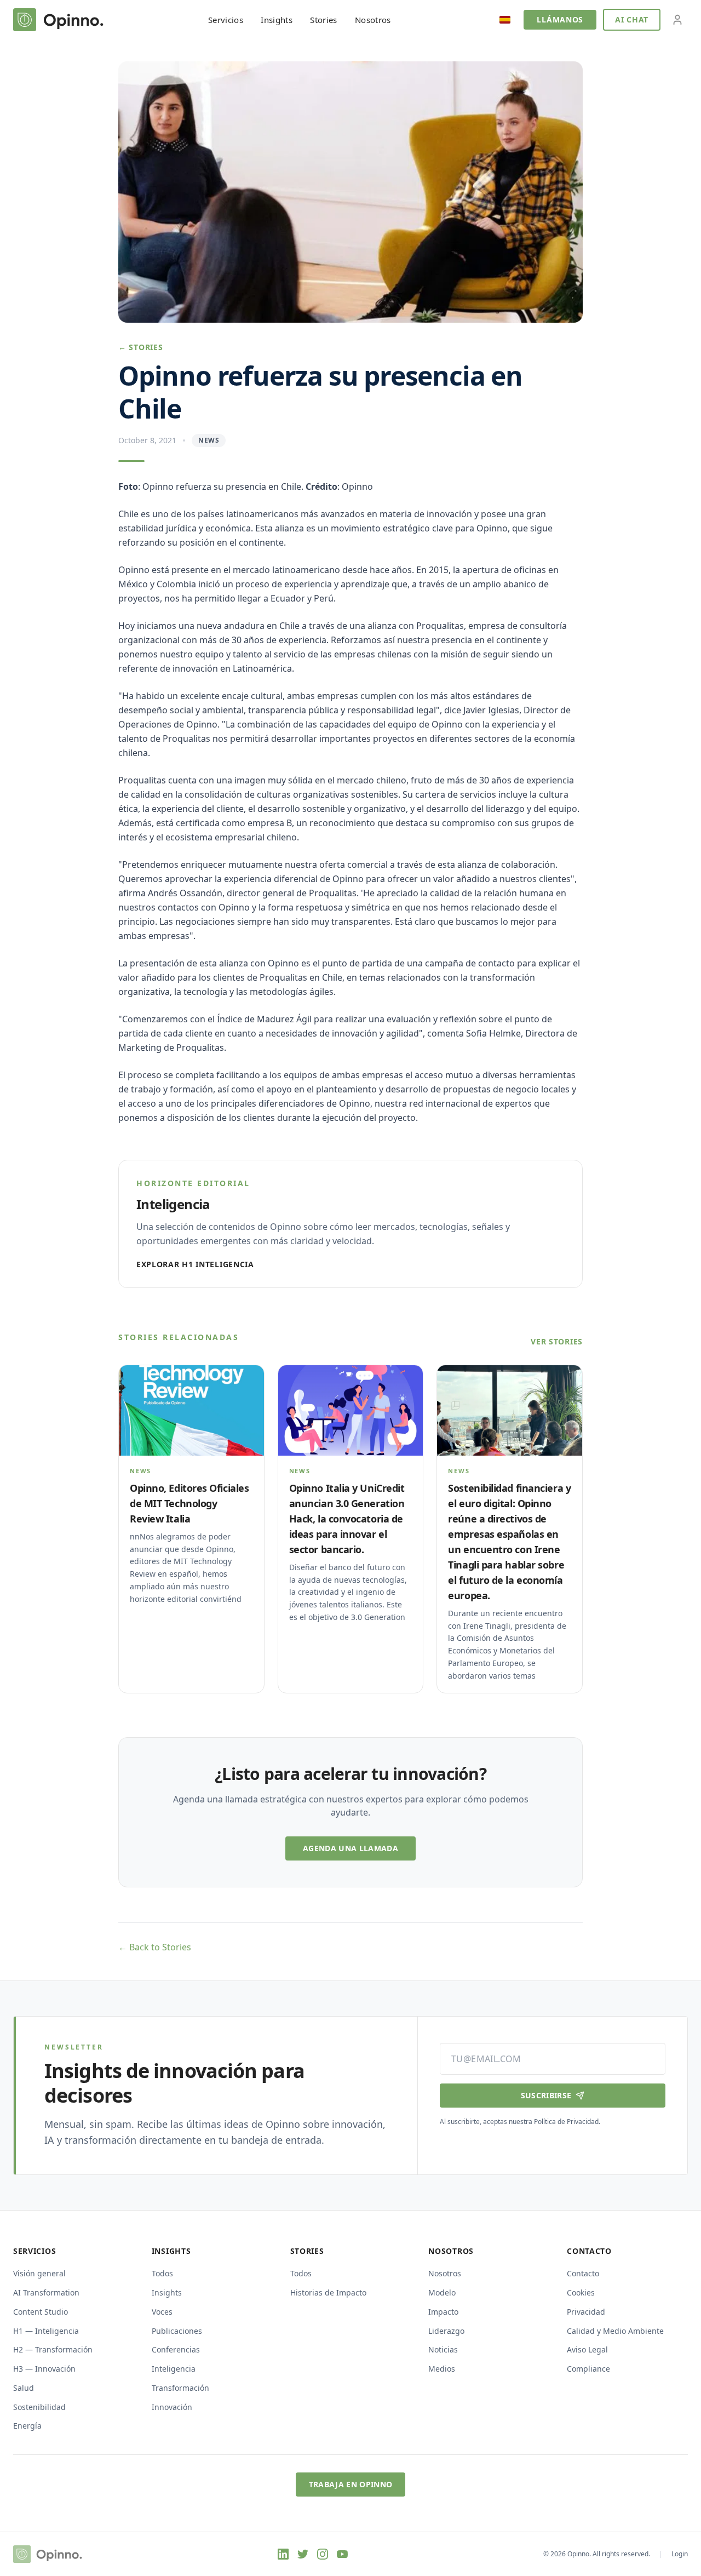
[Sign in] (677, 20)
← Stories (140, 347)
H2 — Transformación (53, 2349)
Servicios (226, 20)
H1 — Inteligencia (46, 2331)
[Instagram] (323, 2554)
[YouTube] (342, 2554)
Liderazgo (446, 2331)
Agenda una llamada (350, 1848)
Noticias (443, 2349)
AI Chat (632, 19)
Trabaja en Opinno (351, 2484)
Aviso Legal (587, 2349)
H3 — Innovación (44, 2369)
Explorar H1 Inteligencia (195, 1264)
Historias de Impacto (328, 2292)
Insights (277, 20)
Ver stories (557, 1341)
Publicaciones (177, 2331)
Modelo (442, 2292)
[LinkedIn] (283, 2554)
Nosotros (373, 20)
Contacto (583, 2273)
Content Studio (41, 2312)
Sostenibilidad (39, 2407)
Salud (24, 2388)
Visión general (39, 2273)
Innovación (172, 2407)
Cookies (581, 2292)
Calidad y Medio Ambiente (615, 2331)
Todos (162, 2273)
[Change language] (505, 20)
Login (680, 2554)
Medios (442, 2369)
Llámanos (560, 19)
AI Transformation (46, 2292)
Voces (162, 2312)
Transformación (180, 2388)
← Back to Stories (155, 1947)
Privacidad (586, 2312)
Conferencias (176, 2349)
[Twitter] (303, 2554)
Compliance (588, 2369)
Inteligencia (174, 2369)
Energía (27, 2426)
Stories (324, 20)
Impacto (443, 2312)
